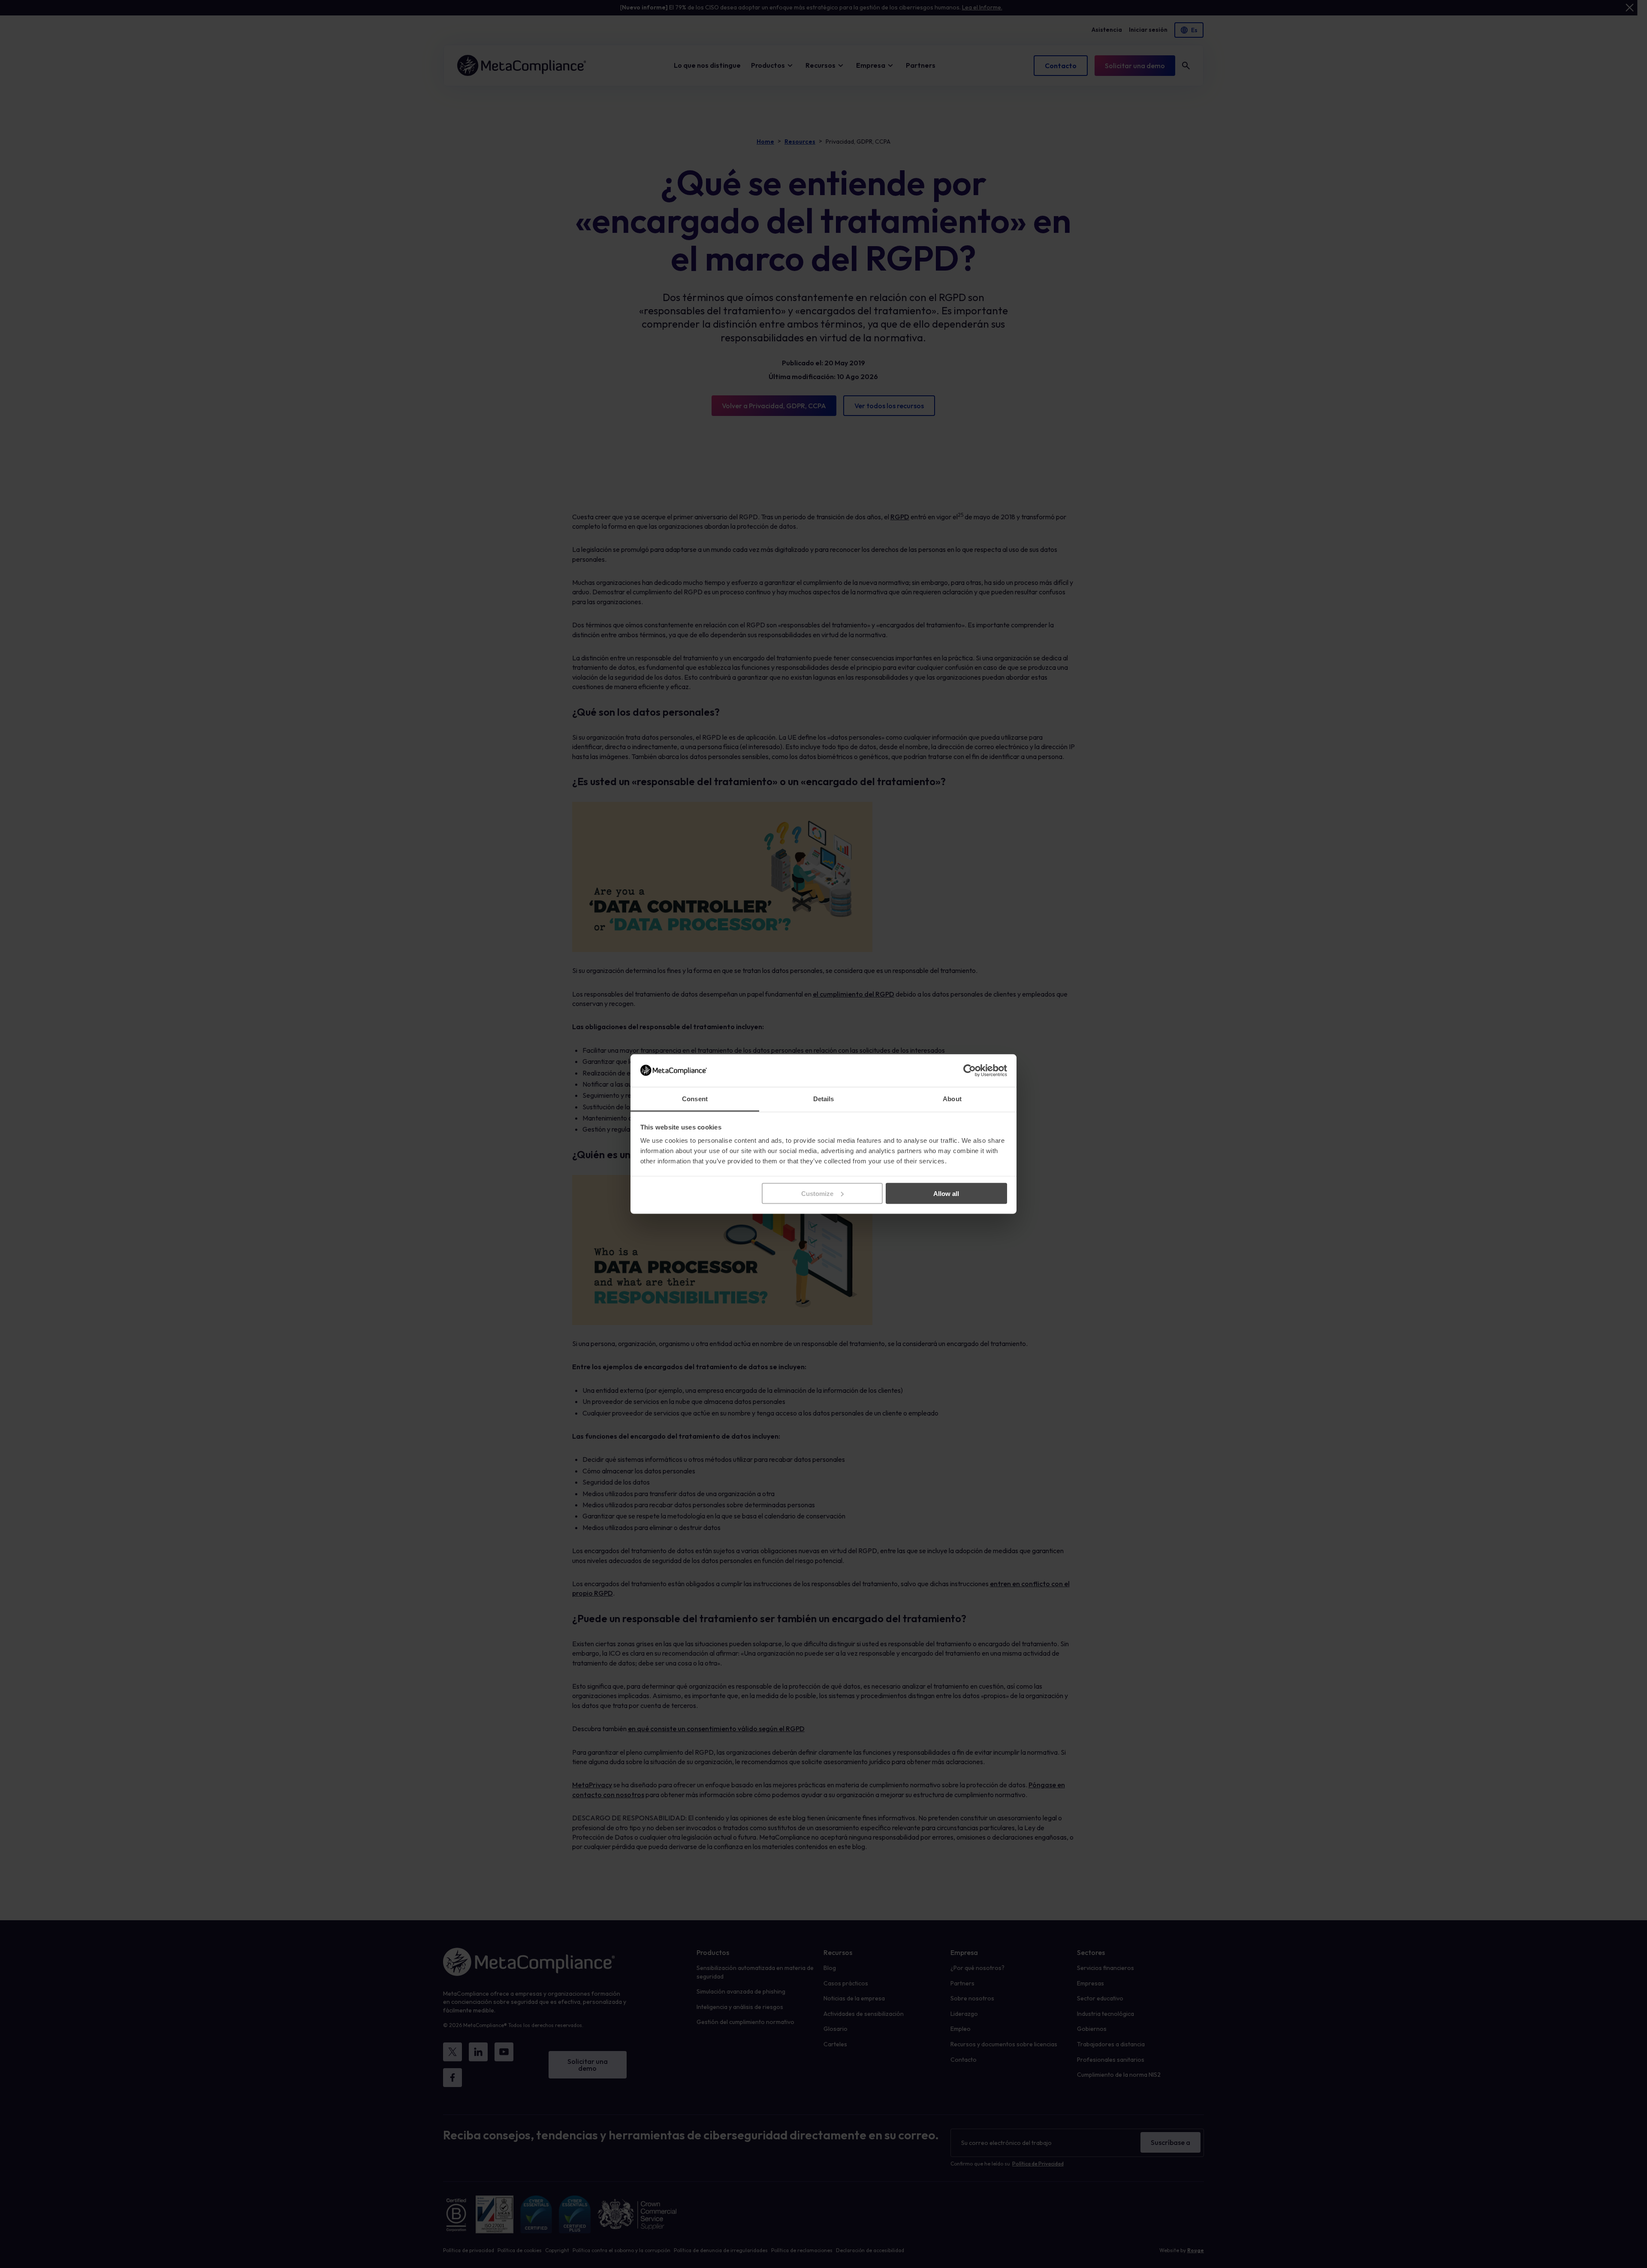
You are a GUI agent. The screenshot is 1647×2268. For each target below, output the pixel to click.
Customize (817, 1193)
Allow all (946, 1193)
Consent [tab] (695, 1099)
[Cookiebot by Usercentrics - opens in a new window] (970, 1070)
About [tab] (952, 1099)
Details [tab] (824, 1099)
